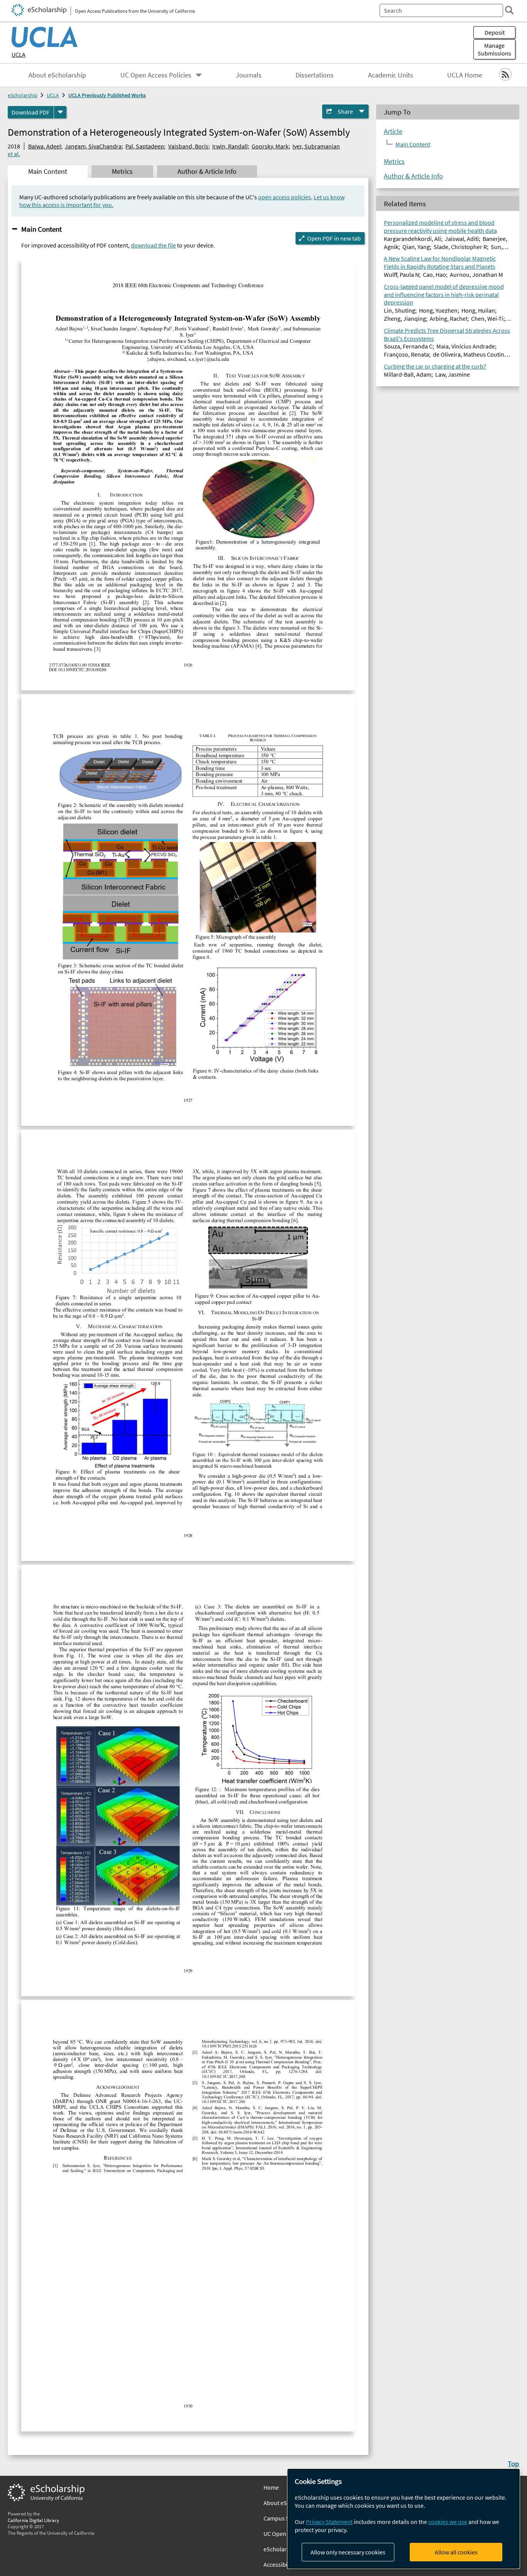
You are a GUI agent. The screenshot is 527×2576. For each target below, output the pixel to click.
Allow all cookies (456, 2552)
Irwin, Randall (230, 146)
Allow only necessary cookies (348, 2552)
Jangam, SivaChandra (93, 146)
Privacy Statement (329, 2522)
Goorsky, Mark (270, 146)
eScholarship (23, 95)
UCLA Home (465, 75)
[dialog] (404, 2519)
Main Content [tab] (48, 172)
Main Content (41, 229)
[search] (509, 10)
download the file (153, 245)
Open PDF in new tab (334, 238)
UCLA (19, 54)
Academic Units (391, 75)
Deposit (495, 32)
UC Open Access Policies (156, 75)
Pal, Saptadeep (145, 146)
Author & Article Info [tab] (207, 172)
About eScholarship (57, 75)
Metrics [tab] (122, 172)
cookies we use (448, 2522)
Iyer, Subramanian (316, 146)
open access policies (285, 197)
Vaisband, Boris (188, 146)
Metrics (394, 162)
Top (513, 2463)
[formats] (60, 112)
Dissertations (315, 75)
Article (393, 131)
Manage (494, 49)
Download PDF (31, 112)
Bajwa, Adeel (45, 146)
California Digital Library (33, 2520)
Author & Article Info (413, 176)
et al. (14, 154)
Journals (249, 75)
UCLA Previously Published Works (107, 95)
